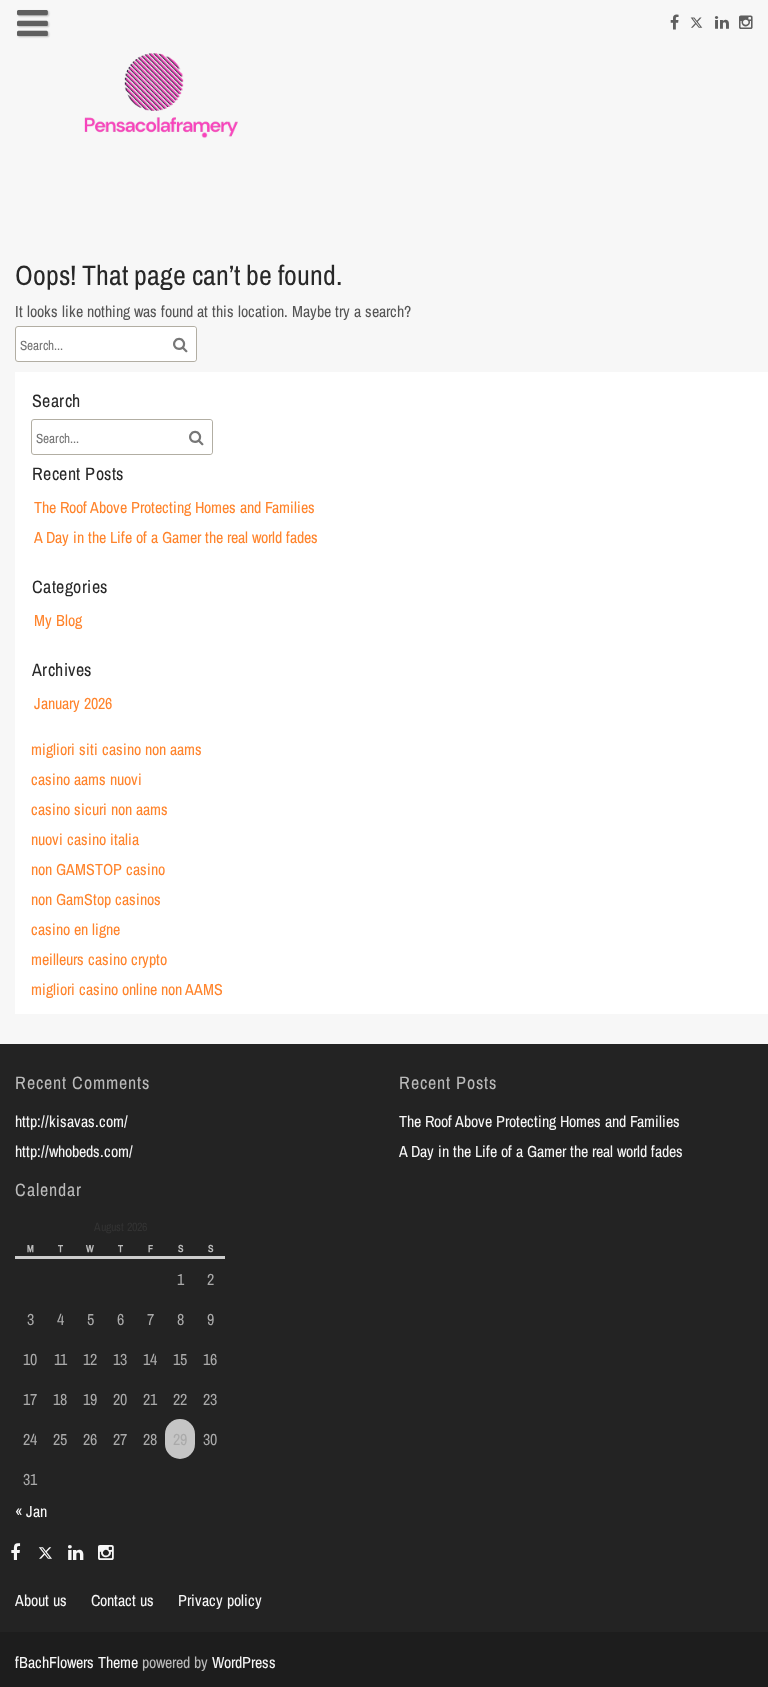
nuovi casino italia (85, 839)
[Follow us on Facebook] (674, 19)
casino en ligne (75, 929)
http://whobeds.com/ (74, 1151)
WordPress (244, 1662)
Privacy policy (220, 1600)
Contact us (122, 1600)
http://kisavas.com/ (71, 1121)
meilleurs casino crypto (99, 959)
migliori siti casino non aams (116, 749)
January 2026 (73, 703)
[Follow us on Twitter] (697, 19)
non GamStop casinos (96, 899)
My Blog (58, 620)
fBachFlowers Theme (76, 1662)
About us (41, 1600)
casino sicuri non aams (99, 809)
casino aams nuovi (86, 779)
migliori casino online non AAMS (127, 989)
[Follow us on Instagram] (746, 19)
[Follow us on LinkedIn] (722, 19)
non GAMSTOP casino (98, 869)
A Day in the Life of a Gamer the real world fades (176, 537)
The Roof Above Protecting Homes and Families (174, 507)
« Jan (31, 1511)
